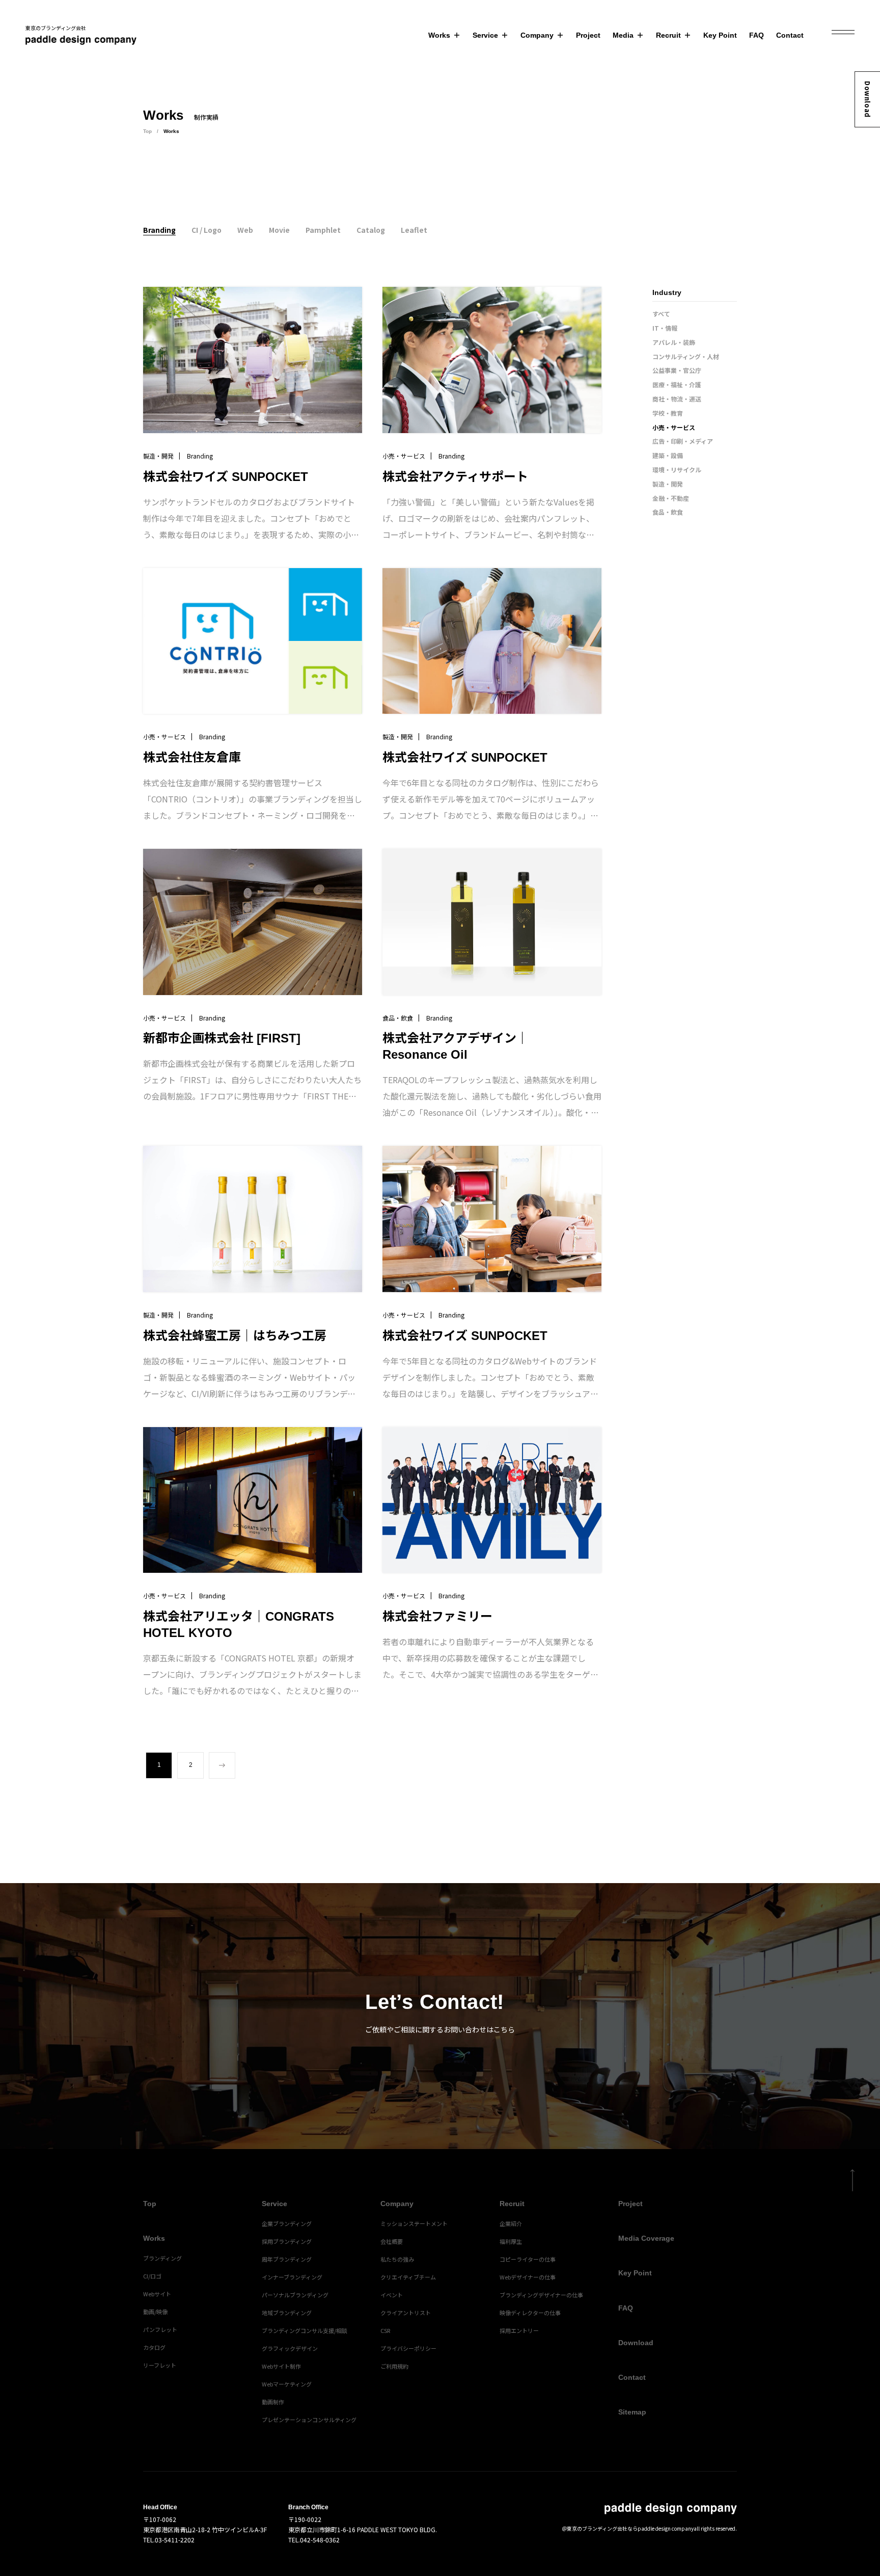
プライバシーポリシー (408, 2348)
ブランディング (162, 2258)
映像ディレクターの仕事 (530, 2313)
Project (588, 35)
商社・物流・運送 (677, 399)
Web (245, 230)
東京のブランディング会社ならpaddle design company (630, 2528)
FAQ (757, 35)
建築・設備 (668, 455)
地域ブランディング (287, 2313)
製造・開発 (668, 484)
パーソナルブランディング (295, 2295)
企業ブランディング (287, 2223)
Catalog (371, 230)
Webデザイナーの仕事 (528, 2277)
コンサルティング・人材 (686, 356)
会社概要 (392, 2241)
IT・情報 (665, 328)
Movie (279, 230)
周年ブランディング (287, 2259)
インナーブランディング (292, 2277)
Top (147, 131)
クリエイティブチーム (408, 2277)
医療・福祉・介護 (677, 384)
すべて (661, 314)
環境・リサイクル (677, 469)
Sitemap (632, 2412)
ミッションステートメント (414, 2223)
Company (537, 35)
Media (623, 35)
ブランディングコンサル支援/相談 (305, 2330)
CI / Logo (207, 230)
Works (439, 35)
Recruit (668, 35)
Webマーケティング (287, 2384)
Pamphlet (323, 230)
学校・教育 (668, 413)
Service (485, 35)
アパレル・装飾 (674, 342)
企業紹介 (511, 2223)
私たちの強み (397, 2259)
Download (868, 99)
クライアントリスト (406, 2313)
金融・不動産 (671, 498)
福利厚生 (511, 2241)
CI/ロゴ (152, 2276)
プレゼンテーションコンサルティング (309, 2420)
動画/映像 (155, 2312)
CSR (385, 2330)
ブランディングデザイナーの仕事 (541, 2295)
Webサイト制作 (281, 2366)
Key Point (720, 35)
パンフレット (160, 2329)
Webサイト (157, 2294)
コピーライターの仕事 (528, 2259)
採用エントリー (519, 2330)
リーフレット (160, 2365)
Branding (159, 230)
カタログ (154, 2347)
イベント (392, 2295)
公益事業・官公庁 (677, 370)
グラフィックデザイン (290, 2348)
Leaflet (414, 230)
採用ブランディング (287, 2241)
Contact (790, 35)
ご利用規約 (394, 2366)
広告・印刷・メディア (683, 441)
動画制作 (273, 2402)
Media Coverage (646, 2238)
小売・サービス (674, 427)
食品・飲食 (668, 512)
